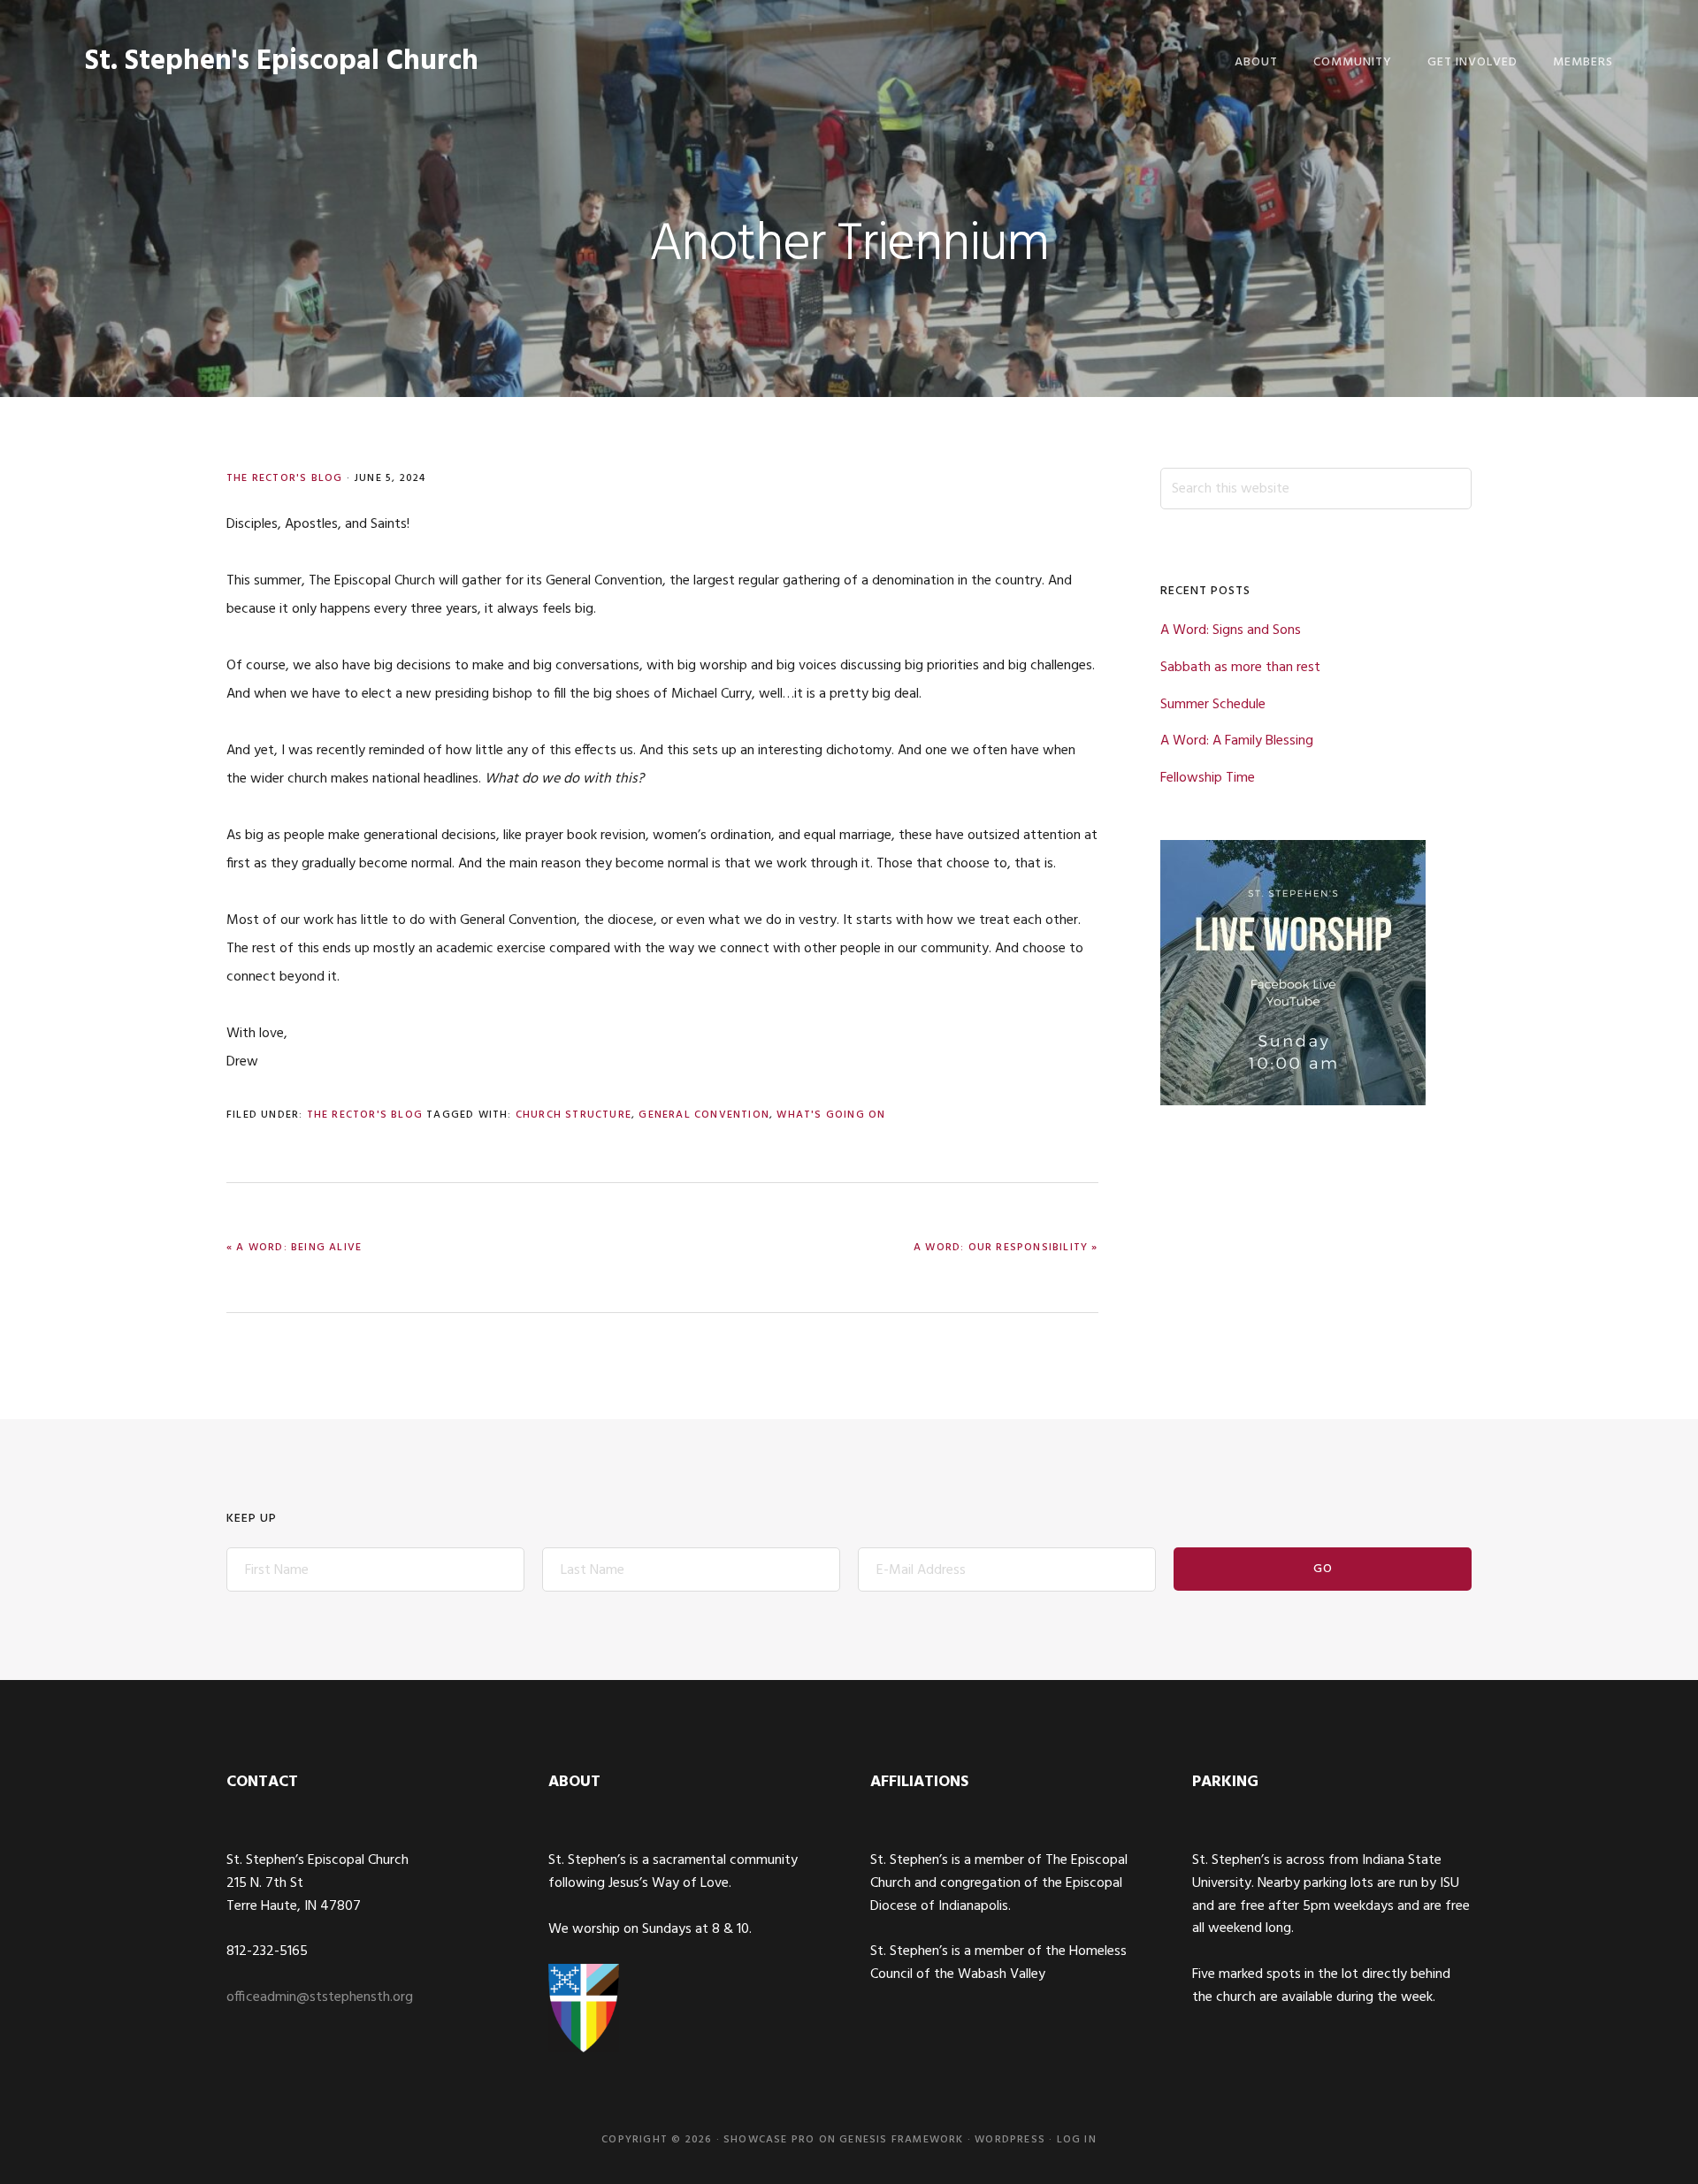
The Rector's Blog (284, 478)
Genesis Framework (901, 2140)
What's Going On (831, 1115)
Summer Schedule (1213, 705)
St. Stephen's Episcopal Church (282, 61)
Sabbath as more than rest (1240, 668)
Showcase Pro (769, 2140)
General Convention (704, 1115)
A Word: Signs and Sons (1231, 630)
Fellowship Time (1208, 778)
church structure (574, 1115)
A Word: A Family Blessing (1237, 741)
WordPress (1010, 2140)
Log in (1077, 2140)
